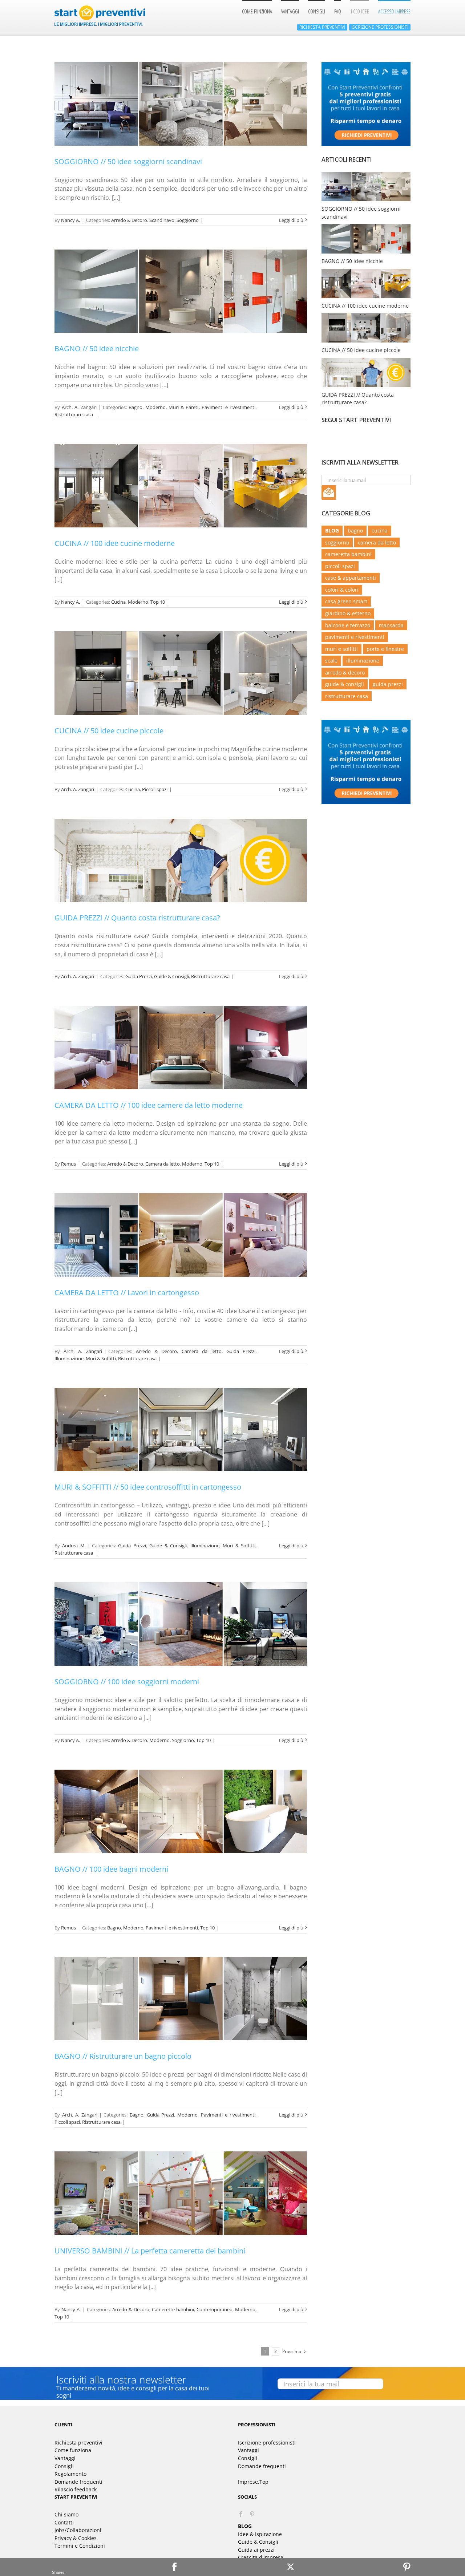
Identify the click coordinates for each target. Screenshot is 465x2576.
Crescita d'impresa (261, 2557)
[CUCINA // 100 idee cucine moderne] (181, 486)
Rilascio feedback (76, 2489)
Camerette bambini (173, 2309)
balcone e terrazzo (348, 625)
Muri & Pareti (183, 407)
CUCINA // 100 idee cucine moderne (115, 543)
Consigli (64, 2466)
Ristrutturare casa (74, 414)
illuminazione (363, 661)
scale (331, 661)
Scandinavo (162, 220)
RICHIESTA (322, 27)
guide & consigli (345, 684)
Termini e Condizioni (80, 2546)
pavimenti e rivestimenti (355, 637)
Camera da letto (163, 1164)
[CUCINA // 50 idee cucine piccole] (181, 673)
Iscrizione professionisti (267, 2443)
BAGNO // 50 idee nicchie (97, 349)
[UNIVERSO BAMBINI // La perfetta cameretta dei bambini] (181, 2193)
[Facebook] (241, 2514)
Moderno (155, 407)
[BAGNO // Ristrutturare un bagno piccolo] (181, 1999)
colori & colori (342, 590)
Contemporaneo (215, 2309)
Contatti (64, 2522)
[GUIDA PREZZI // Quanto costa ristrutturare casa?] (181, 860)
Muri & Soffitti (101, 1358)
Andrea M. (74, 1546)
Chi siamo (66, 2514)
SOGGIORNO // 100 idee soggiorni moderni (127, 1682)
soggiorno (337, 542)
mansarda (391, 625)
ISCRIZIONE (380, 27)
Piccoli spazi (155, 789)
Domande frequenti (78, 2482)
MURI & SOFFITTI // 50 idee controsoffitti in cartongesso (148, 1487)
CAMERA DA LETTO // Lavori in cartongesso (127, 1293)
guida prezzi (388, 684)
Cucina (118, 602)
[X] (291, 2567)
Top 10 (158, 602)
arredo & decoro (345, 673)
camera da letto (377, 542)
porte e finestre (385, 649)
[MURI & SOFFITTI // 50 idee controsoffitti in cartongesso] (181, 1430)
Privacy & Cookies (76, 2538)
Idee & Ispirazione (260, 2534)
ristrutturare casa (347, 696)
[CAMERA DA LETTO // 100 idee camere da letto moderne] (181, 1048)
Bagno (136, 407)
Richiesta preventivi (78, 2443)
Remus (68, 1164)
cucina (380, 530)
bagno (355, 530)
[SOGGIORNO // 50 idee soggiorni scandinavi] (181, 104)
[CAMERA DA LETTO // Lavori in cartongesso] (181, 1235)
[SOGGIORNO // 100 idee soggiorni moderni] (181, 1624)
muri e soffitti (341, 649)
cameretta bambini (348, 554)
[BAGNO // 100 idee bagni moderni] (181, 1811)
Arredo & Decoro (129, 220)
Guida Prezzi (139, 976)
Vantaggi (65, 2458)
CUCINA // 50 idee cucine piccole (109, 731)
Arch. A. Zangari (79, 407)
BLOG (332, 530)
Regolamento (70, 2474)
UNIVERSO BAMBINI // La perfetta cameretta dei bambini (150, 2251)
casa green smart (346, 601)
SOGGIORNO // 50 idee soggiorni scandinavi (128, 161)
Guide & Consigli (171, 976)
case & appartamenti (351, 578)
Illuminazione (69, 1358)
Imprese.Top (253, 2482)
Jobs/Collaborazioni (78, 2530)
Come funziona (73, 2450)
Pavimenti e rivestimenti (229, 407)
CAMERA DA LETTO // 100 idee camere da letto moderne (149, 1105)
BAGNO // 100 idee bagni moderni (111, 1869)
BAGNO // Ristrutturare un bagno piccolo (123, 2056)
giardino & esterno (348, 613)
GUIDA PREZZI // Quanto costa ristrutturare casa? (137, 918)
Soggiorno (188, 220)
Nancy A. (70, 220)
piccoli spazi (340, 566)
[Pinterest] (407, 2567)
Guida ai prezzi (256, 2550)
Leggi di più (291, 220)
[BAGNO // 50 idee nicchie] (181, 291)
